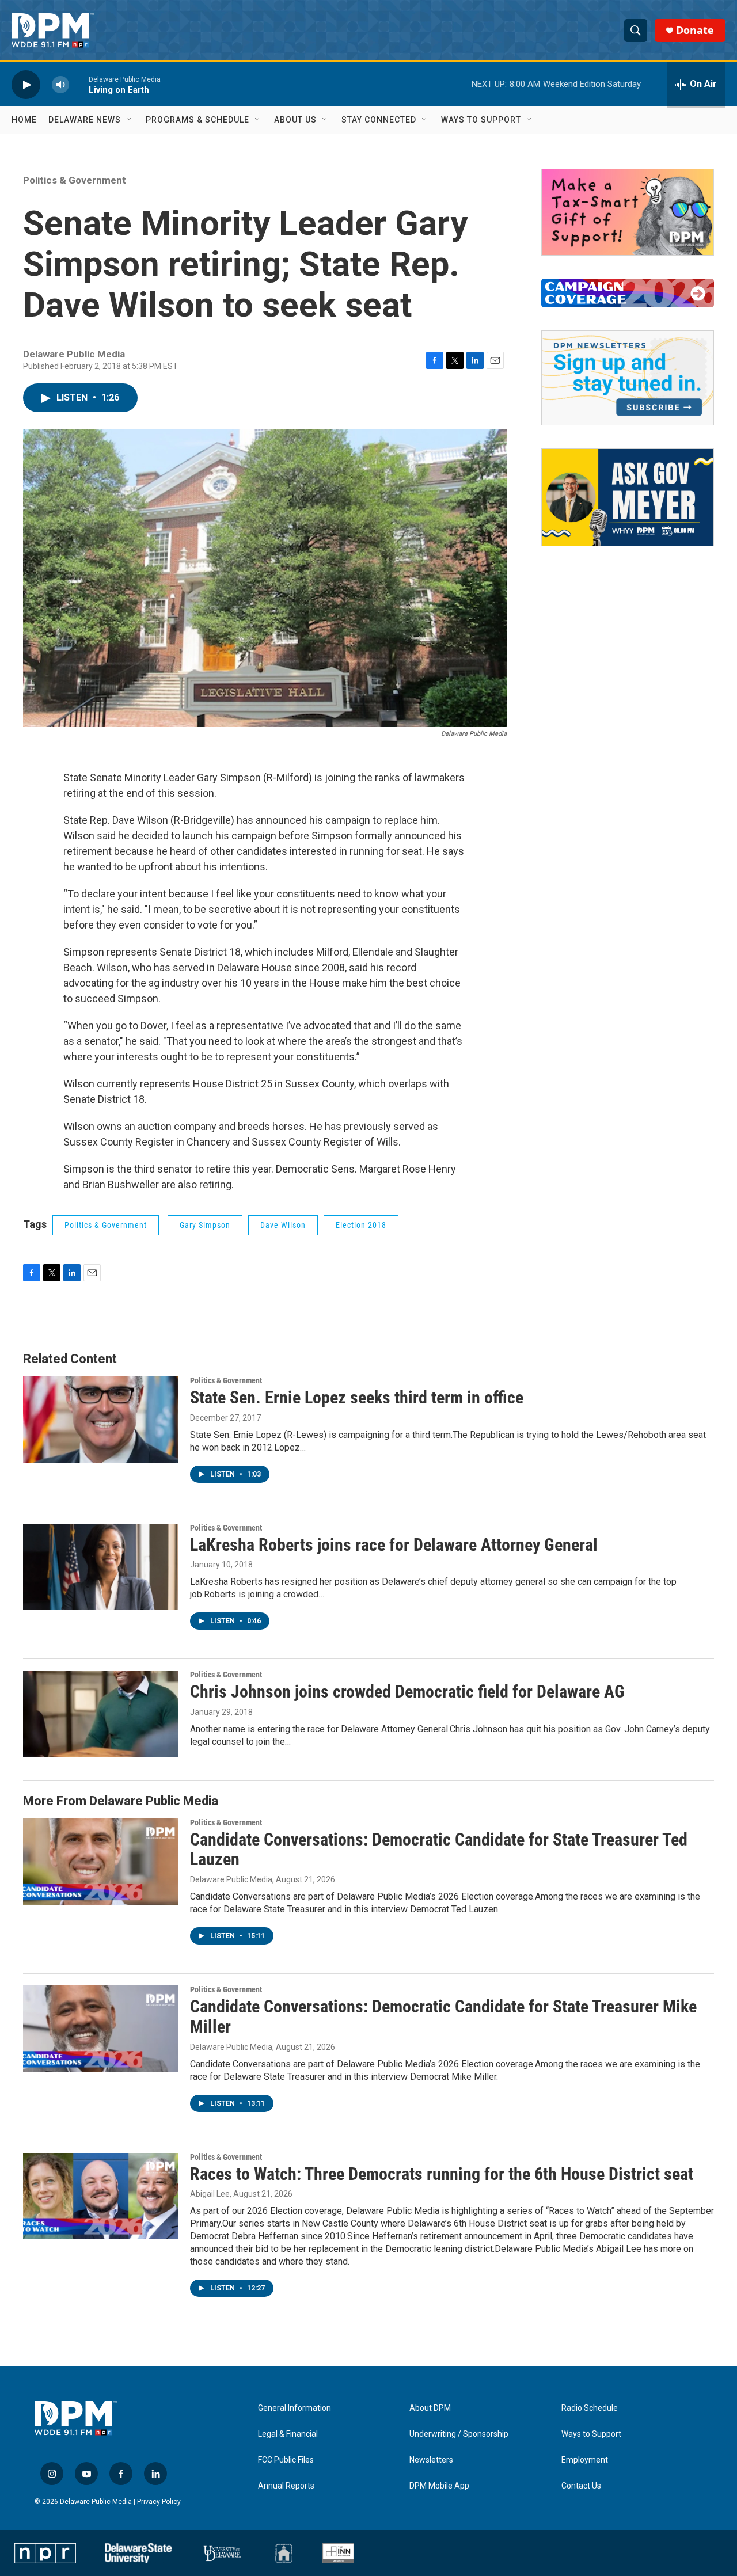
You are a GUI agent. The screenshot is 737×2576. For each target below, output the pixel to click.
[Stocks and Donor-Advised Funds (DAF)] (628, 212)
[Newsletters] (628, 378)
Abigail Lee (210, 2194)
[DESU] (138, 2554)
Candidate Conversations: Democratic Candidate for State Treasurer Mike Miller (443, 2016)
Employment (585, 2460)
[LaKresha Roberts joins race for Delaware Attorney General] (101, 1567)
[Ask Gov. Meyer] (628, 497)
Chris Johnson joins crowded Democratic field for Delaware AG (407, 1692)
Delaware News (85, 120)
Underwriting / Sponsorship (459, 2434)
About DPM (430, 2408)
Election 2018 (361, 1225)
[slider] (79, 84)
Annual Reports (286, 2486)
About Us (295, 120)
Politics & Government (75, 180)
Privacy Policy (159, 2502)
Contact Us (581, 2486)
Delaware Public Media (231, 1879)
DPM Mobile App (439, 2486)
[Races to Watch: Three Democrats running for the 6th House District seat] (101, 2196)
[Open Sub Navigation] (130, 120)
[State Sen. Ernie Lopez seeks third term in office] (101, 1420)
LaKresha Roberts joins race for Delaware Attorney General (394, 1545)
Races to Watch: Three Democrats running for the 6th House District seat (442, 2174)
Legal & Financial (288, 2434)
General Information (295, 2408)
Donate (695, 30)
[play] (26, 84)
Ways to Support (481, 120)
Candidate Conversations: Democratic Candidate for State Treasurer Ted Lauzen (439, 1850)
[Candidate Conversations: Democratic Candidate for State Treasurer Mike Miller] (101, 2029)
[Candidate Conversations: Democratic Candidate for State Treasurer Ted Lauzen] (101, 1862)
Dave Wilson (283, 1225)
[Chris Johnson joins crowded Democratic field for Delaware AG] (101, 1714)
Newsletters (431, 2460)
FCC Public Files (286, 2460)
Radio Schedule (590, 2408)
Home (24, 120)
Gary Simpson (205, 1225)
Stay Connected (379, 120)
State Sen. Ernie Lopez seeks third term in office (357, 1397)
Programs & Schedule (197, 120)
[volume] (60, 84)
